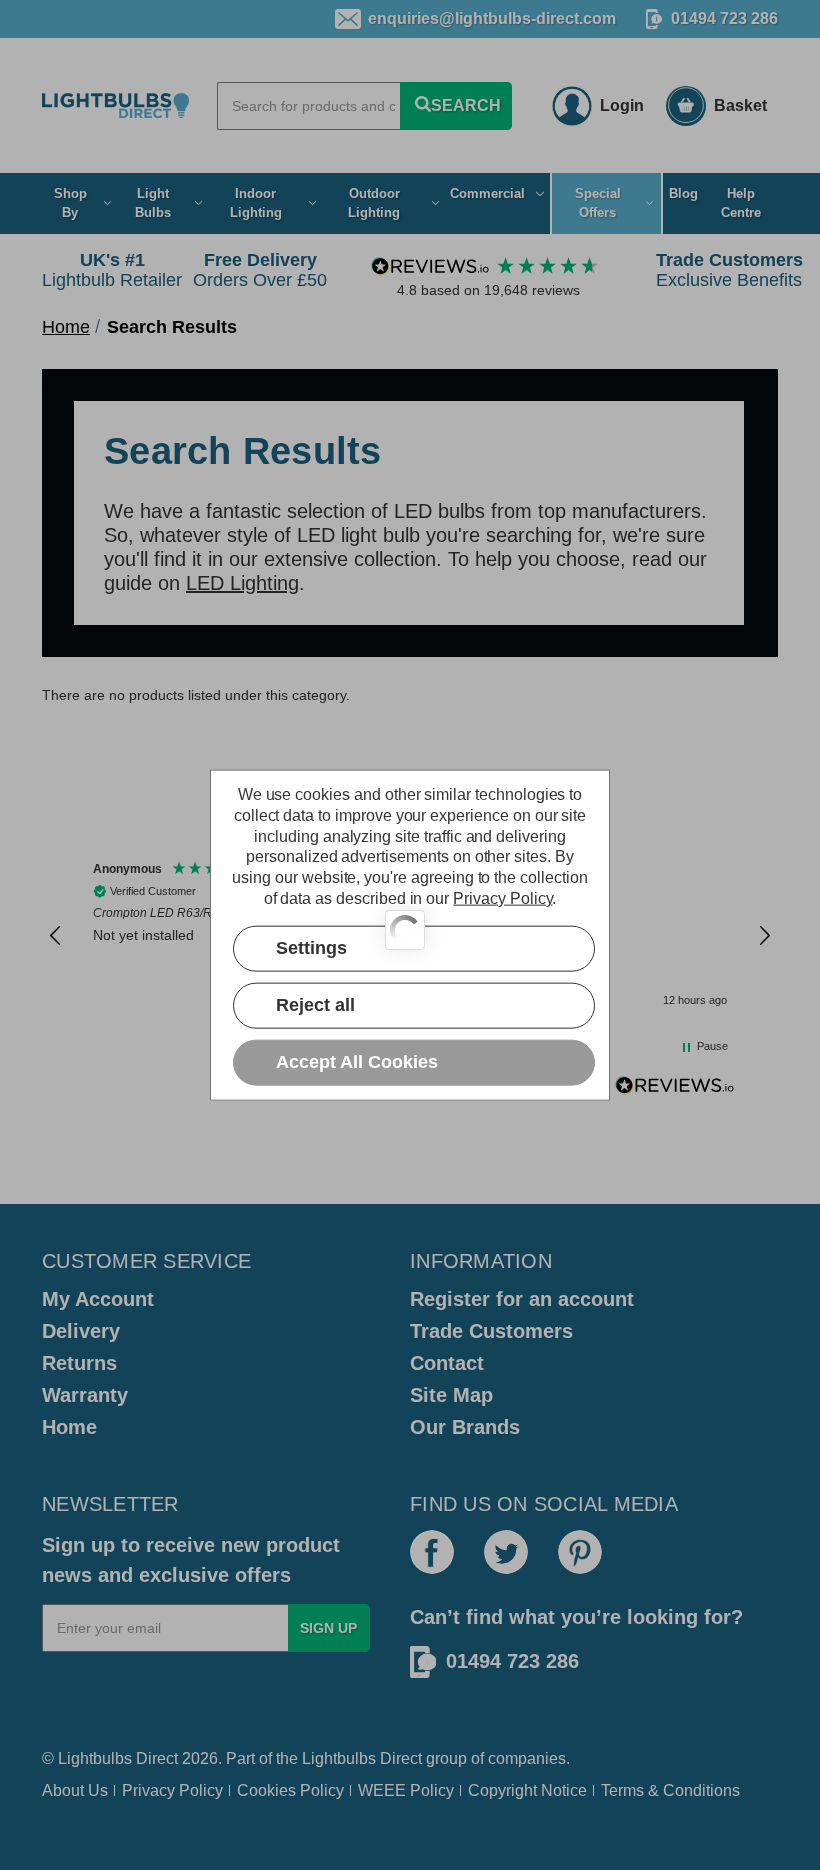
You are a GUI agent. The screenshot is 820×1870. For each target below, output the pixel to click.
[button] (56, 936)
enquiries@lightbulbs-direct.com (492, 18)
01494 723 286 (724, 18)
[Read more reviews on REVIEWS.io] (675, 1088)
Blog (683, 193)
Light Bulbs (153, 203)
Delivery (81, 1331)
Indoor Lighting (256, 203)
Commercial (487, 193)
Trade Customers (491, 1331)
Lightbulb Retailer (112, 270)
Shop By (70, 203)
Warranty (85, 1395)
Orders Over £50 (260, 270)
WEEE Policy (406, 1790)
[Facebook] (432, 1552)
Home (69, 1427)
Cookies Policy (290, 1790)
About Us (75, 1790)
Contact (447, 1363)
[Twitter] (506, 1552)
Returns (79, 1363)
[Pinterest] (580, 1552)
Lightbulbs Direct (362, 1758)
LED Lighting (242, 583)
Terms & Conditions (670, 1790)
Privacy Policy (172, 1790)
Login (622, 105)
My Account (98, 1299)
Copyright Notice (527, 1790)
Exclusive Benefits (729, 270)
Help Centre (741, 203)
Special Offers (598, 203)
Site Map (451, 1395)
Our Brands (465, 1427)
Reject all (315, 1005)
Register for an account (522, 1299)
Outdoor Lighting (374, 203)
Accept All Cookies (357, 1062)
